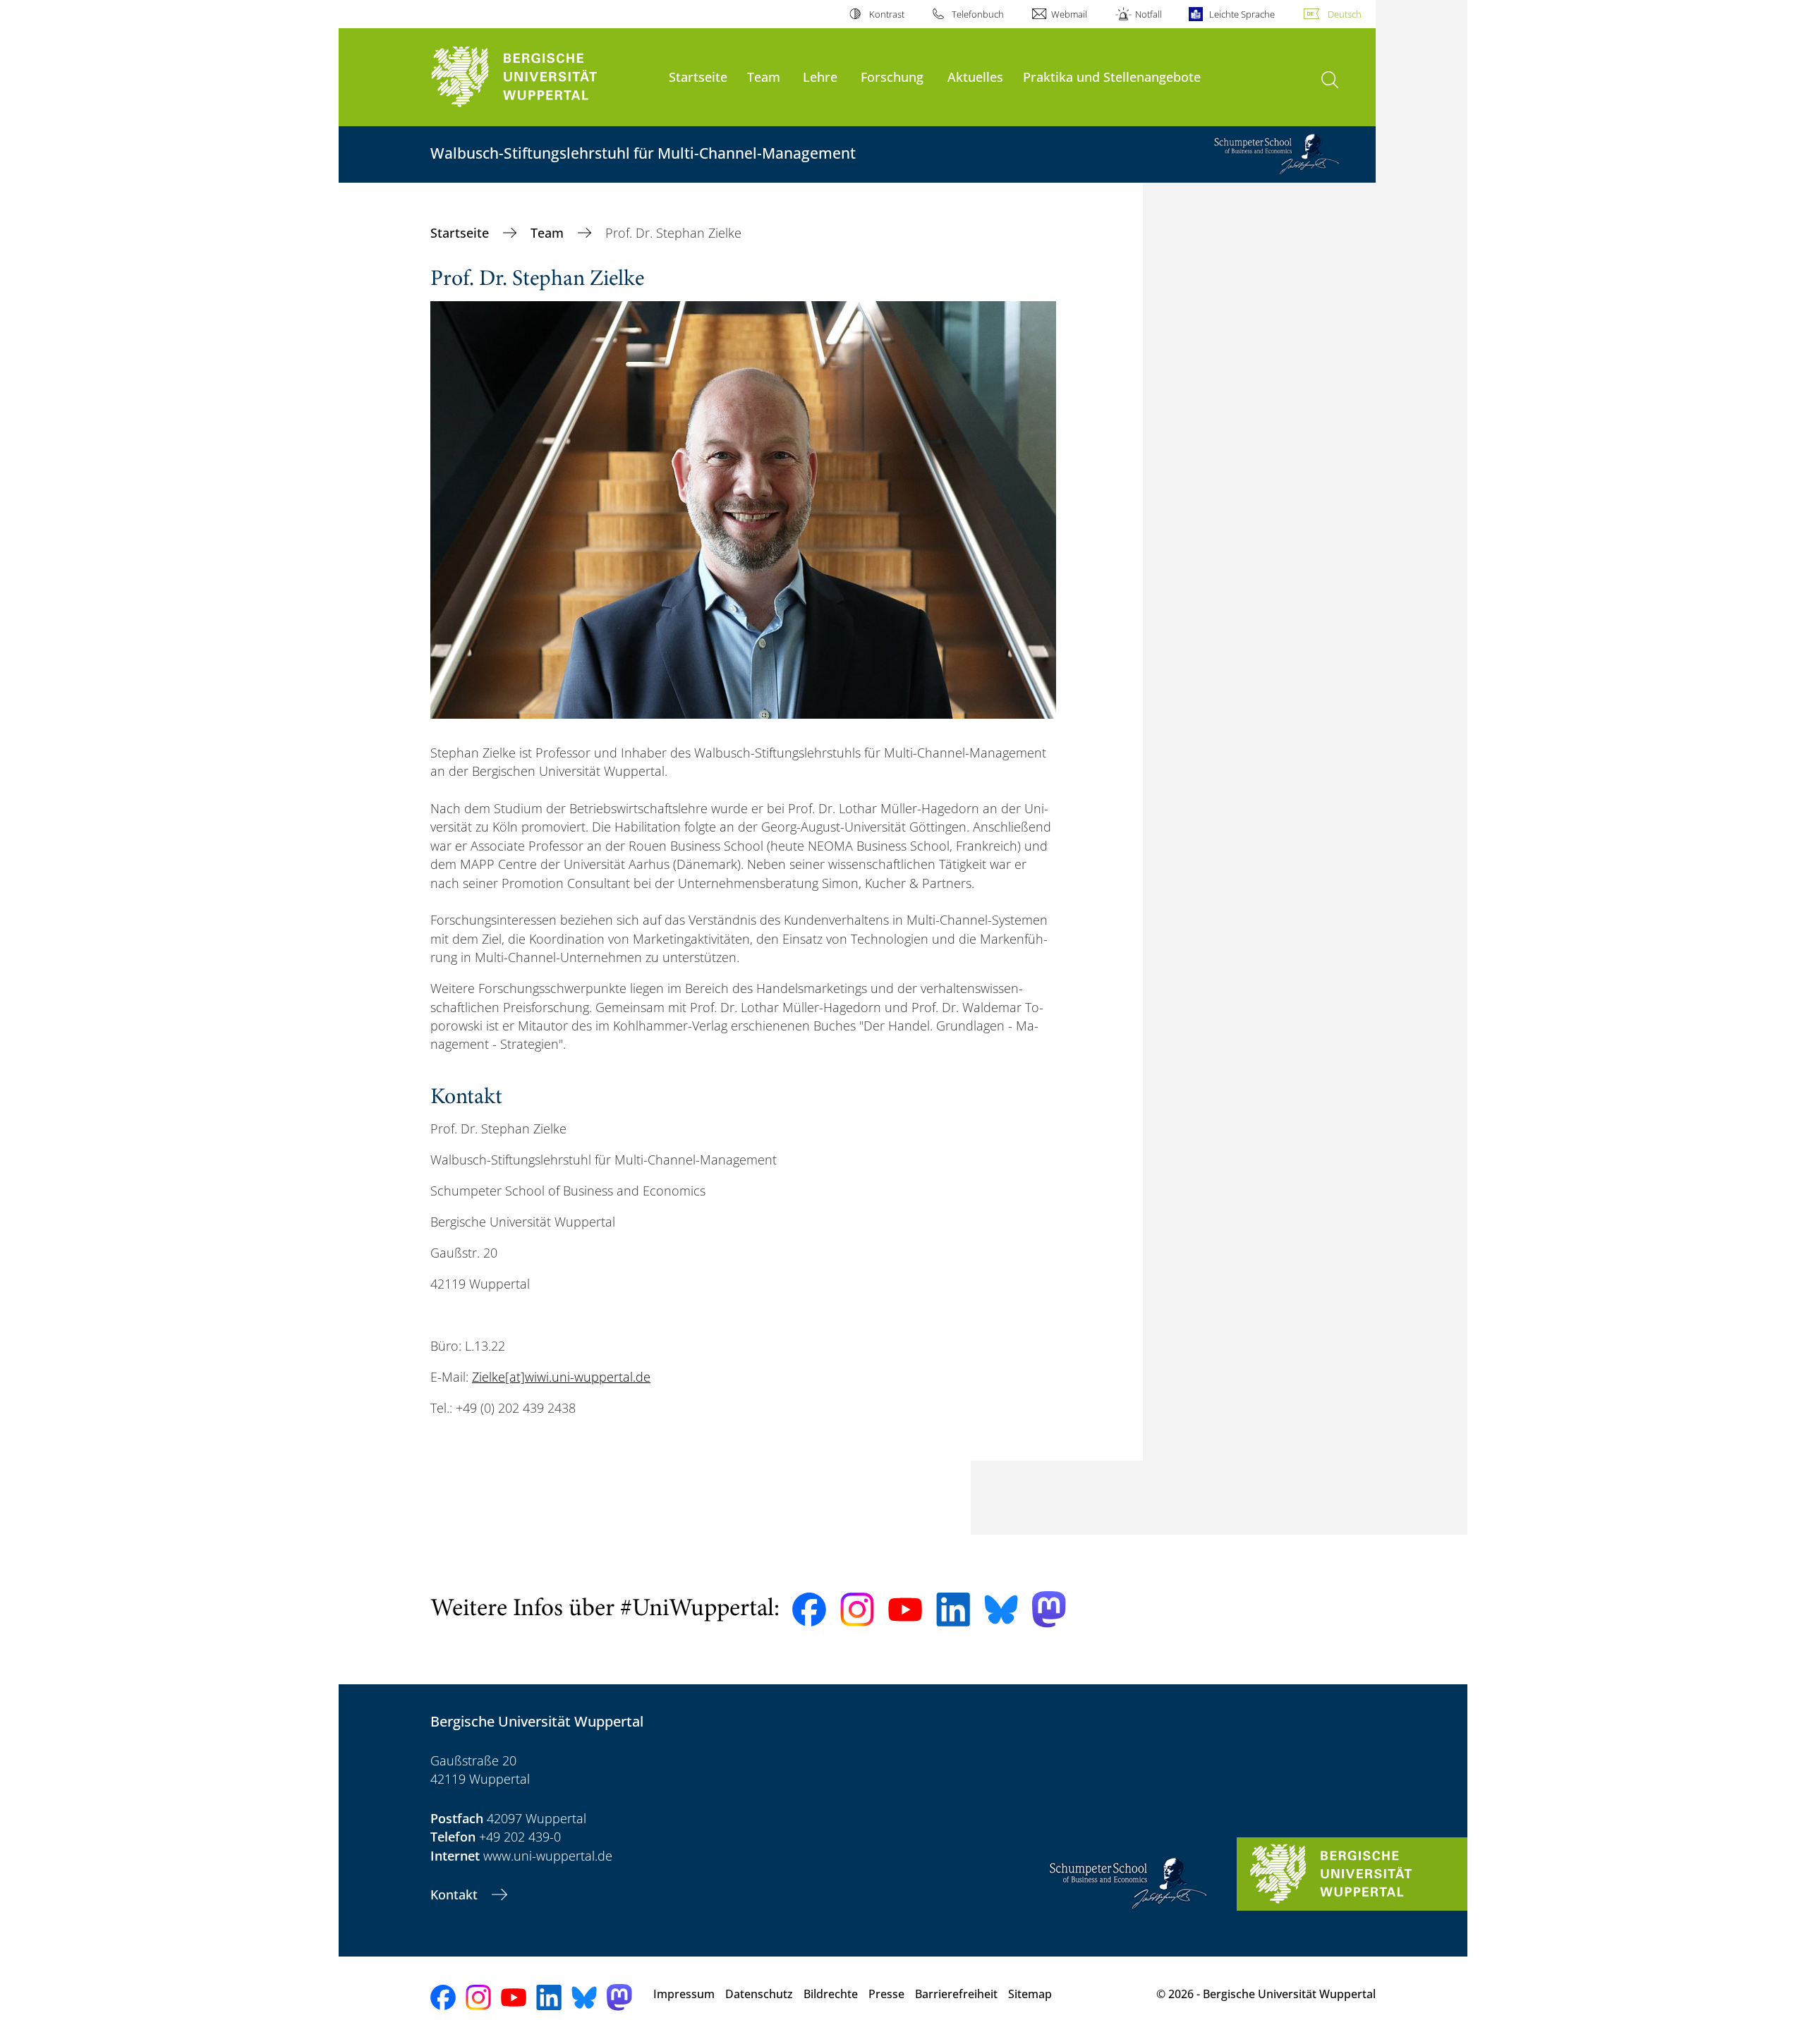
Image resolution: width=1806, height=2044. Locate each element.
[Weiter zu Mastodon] (1049, 1609)
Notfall (1148, 14)
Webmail (1069, 14)
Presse (886, 1994)
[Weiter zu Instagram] (857, 1610)
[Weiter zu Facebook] (809, 1610)
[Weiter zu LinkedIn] (953, 1609)
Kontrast (886, 14)
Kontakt (456, 1894)
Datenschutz (759, 1994)
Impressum (684, 1994)
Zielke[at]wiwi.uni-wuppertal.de (561, 1377)
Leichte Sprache (1242, 14)
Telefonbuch (978, 14)
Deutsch (1345, 14)
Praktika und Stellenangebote (1112, 77)
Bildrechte (831, 1994)
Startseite (698, 77)
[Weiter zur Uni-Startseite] (543, 77)
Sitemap (1030, 1994)
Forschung (892, 77)
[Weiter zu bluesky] (1001, 1610)
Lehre (820, 77)
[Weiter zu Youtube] (905, 1610)
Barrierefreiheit (956, 1994)
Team (764, 77)
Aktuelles (975, 77)
